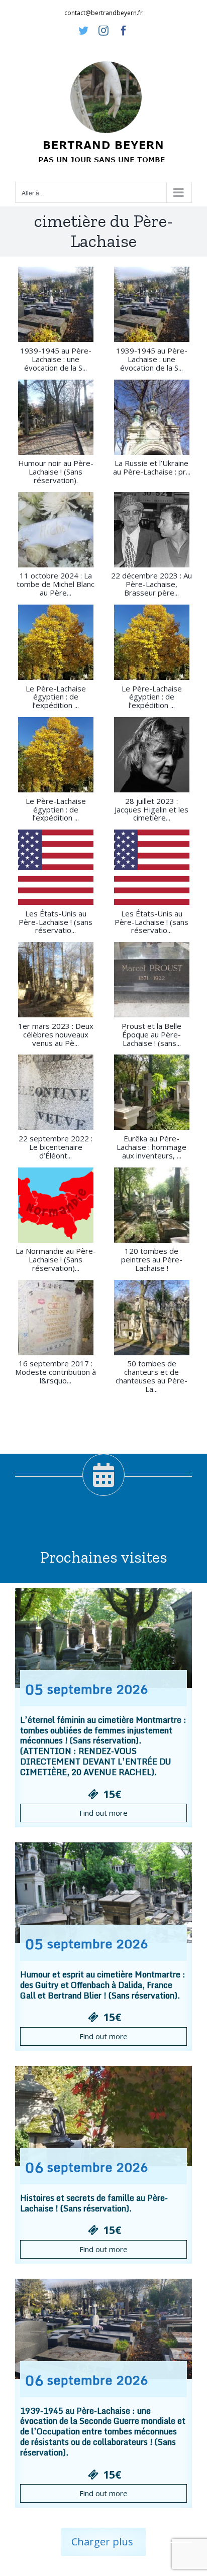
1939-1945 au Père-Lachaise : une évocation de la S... (56, 359)
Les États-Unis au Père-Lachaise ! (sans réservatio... (56, 922)
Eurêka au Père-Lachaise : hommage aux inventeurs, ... (151, 1147)
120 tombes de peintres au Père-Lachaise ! (152, 1259)
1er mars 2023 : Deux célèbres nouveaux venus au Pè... (56, 1034)
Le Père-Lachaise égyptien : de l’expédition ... (56, 697)
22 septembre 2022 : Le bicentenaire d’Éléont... (56, 1147)
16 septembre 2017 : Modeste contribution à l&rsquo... (56, 1372)
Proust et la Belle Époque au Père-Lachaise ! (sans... (151, 1034)
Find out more (103, 1813)
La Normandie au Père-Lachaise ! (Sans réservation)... (56, 1259)
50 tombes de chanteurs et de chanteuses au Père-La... (151, 1376)
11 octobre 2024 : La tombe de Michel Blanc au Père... (56, 584)
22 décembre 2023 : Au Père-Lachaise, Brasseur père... (151, 584)
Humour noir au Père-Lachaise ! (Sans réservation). (56, 472)
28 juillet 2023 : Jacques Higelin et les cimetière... (151, 809)
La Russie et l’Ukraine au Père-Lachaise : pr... (152, 467)
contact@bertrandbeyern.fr (103, 13)
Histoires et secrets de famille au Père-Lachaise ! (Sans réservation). (94, 2203)
